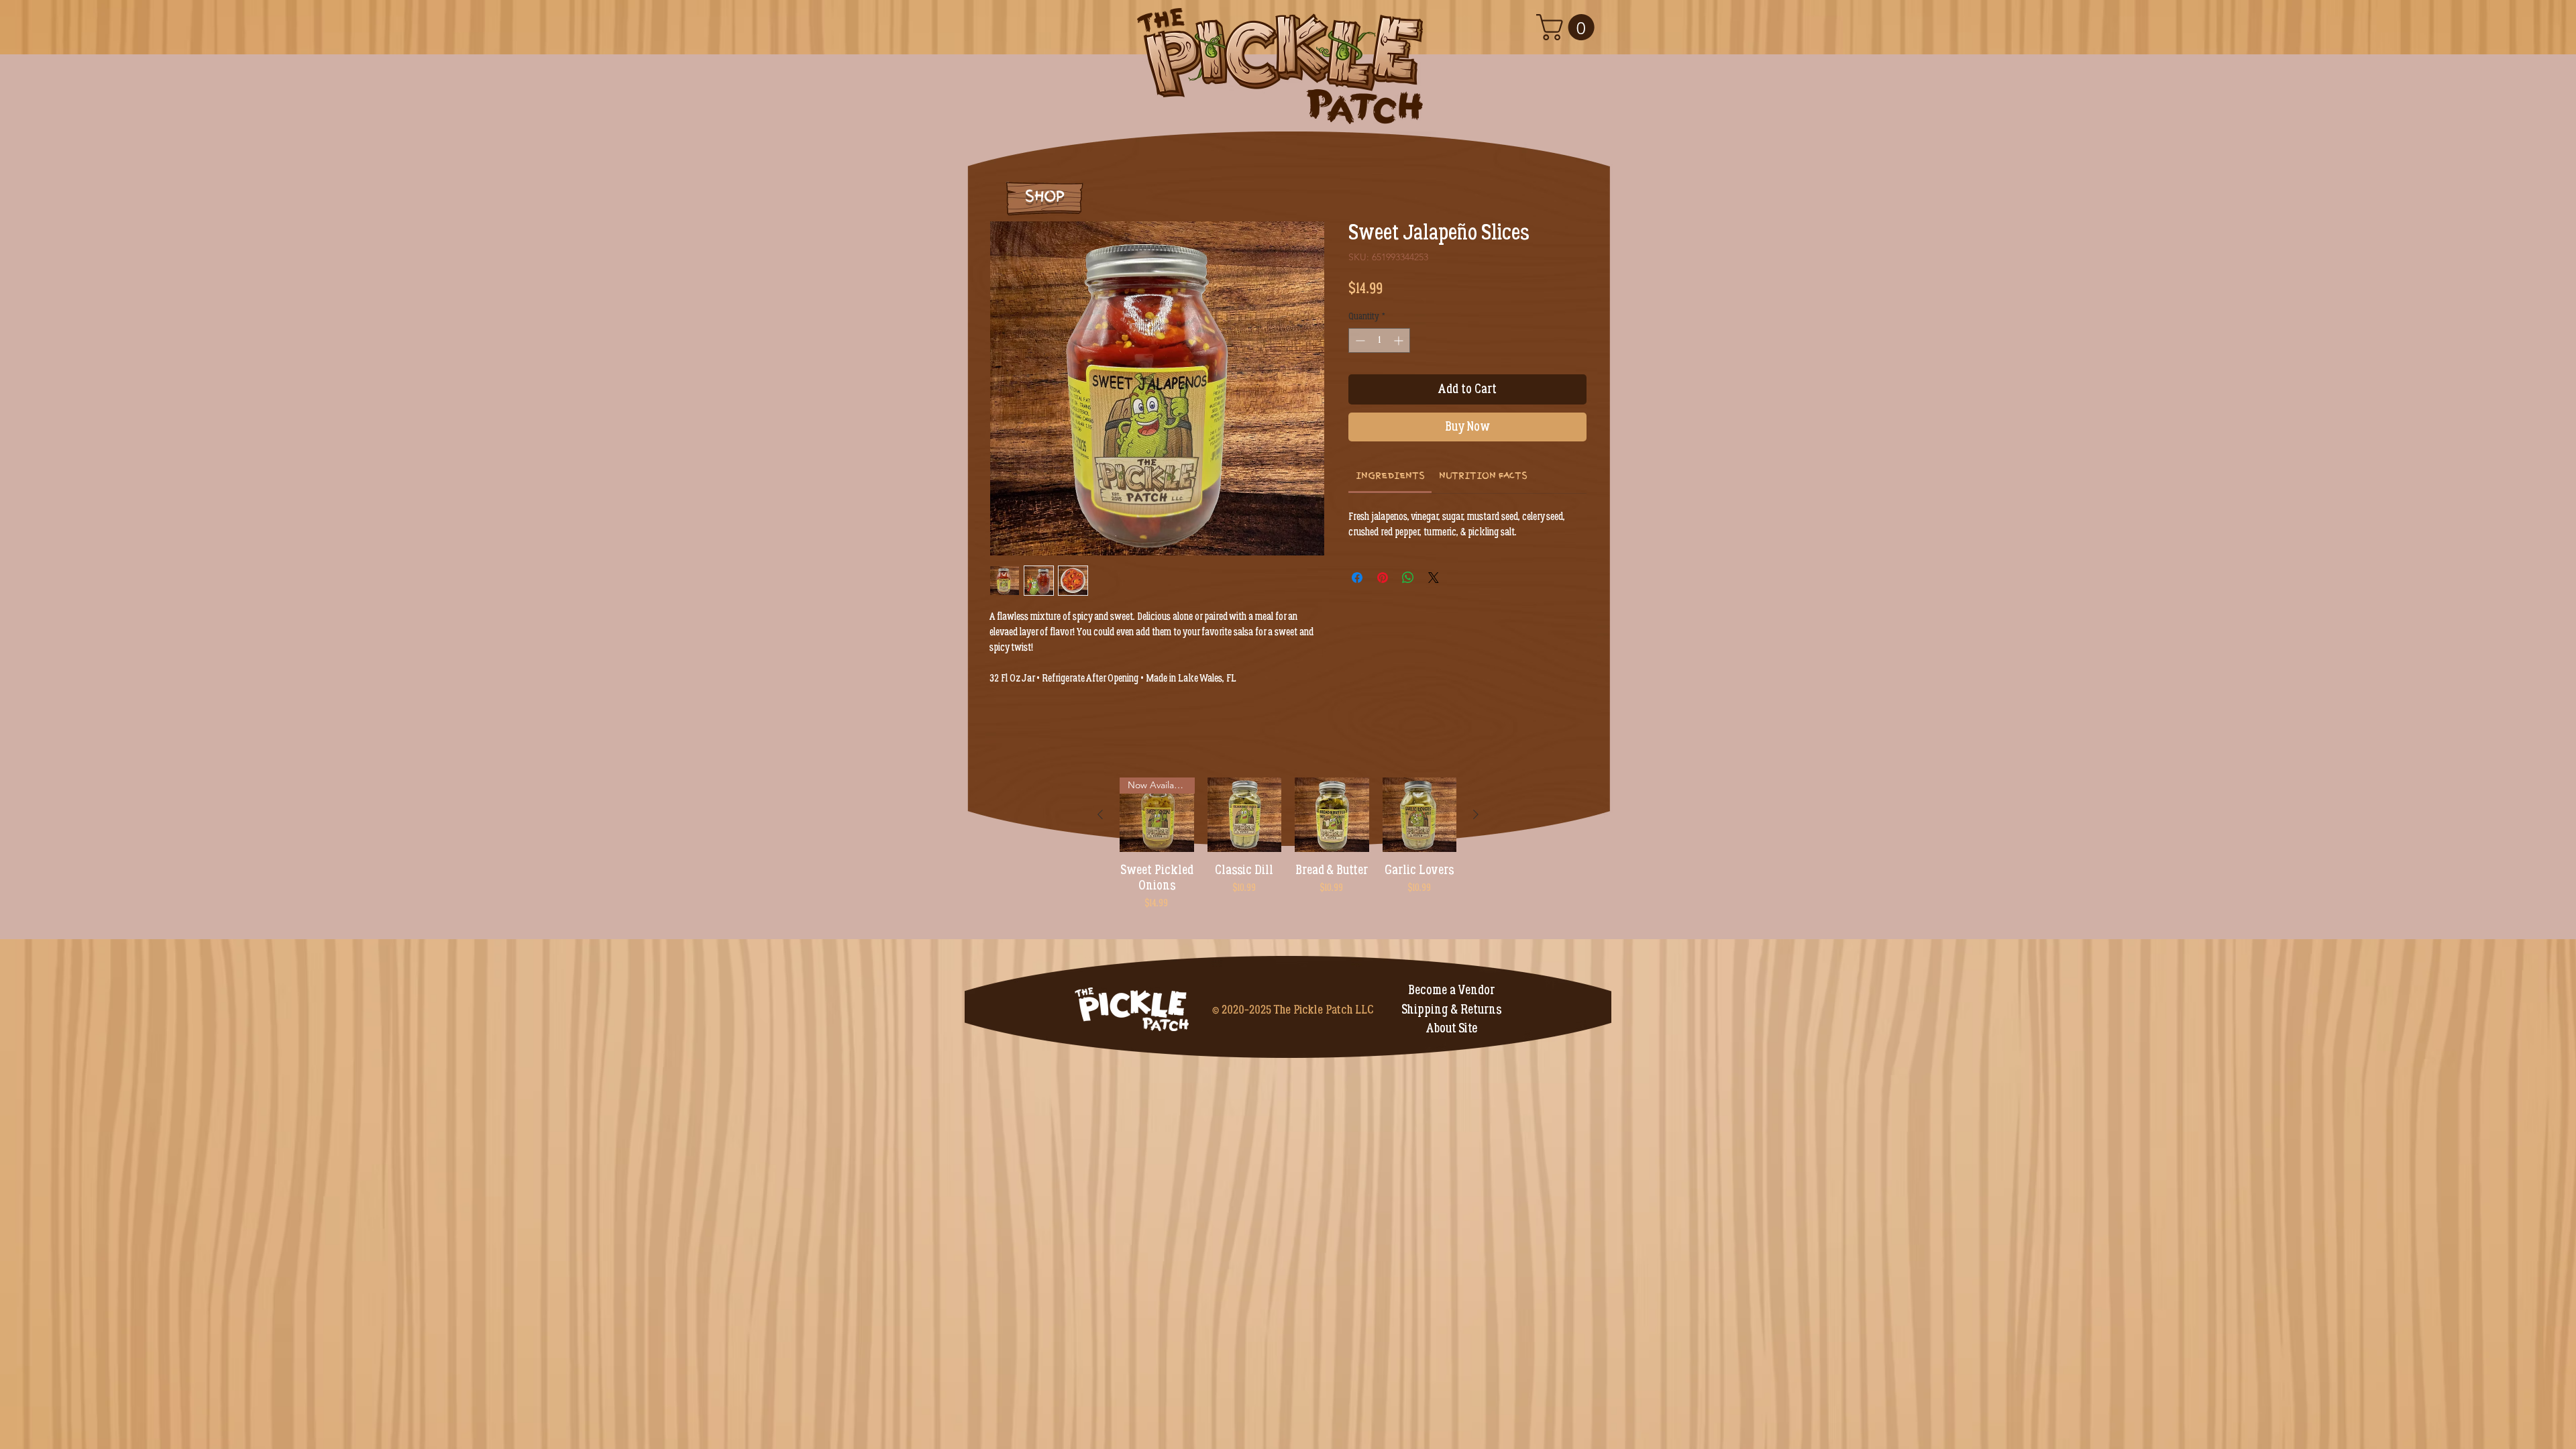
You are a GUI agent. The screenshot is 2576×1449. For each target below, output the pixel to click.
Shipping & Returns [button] (1451, 1010)
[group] (1288, 852)
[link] (1390, 475)
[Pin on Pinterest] (1383, 578)
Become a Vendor (1451, 990)
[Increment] (1400, 340)
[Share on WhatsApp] (1408, 578)
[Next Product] (1476, 814)
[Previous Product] (1100, 814)
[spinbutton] (1379, 340)
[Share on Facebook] (1357, 578)
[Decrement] (1359, 340)
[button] (1568, 27)
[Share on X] (1434, 578)
